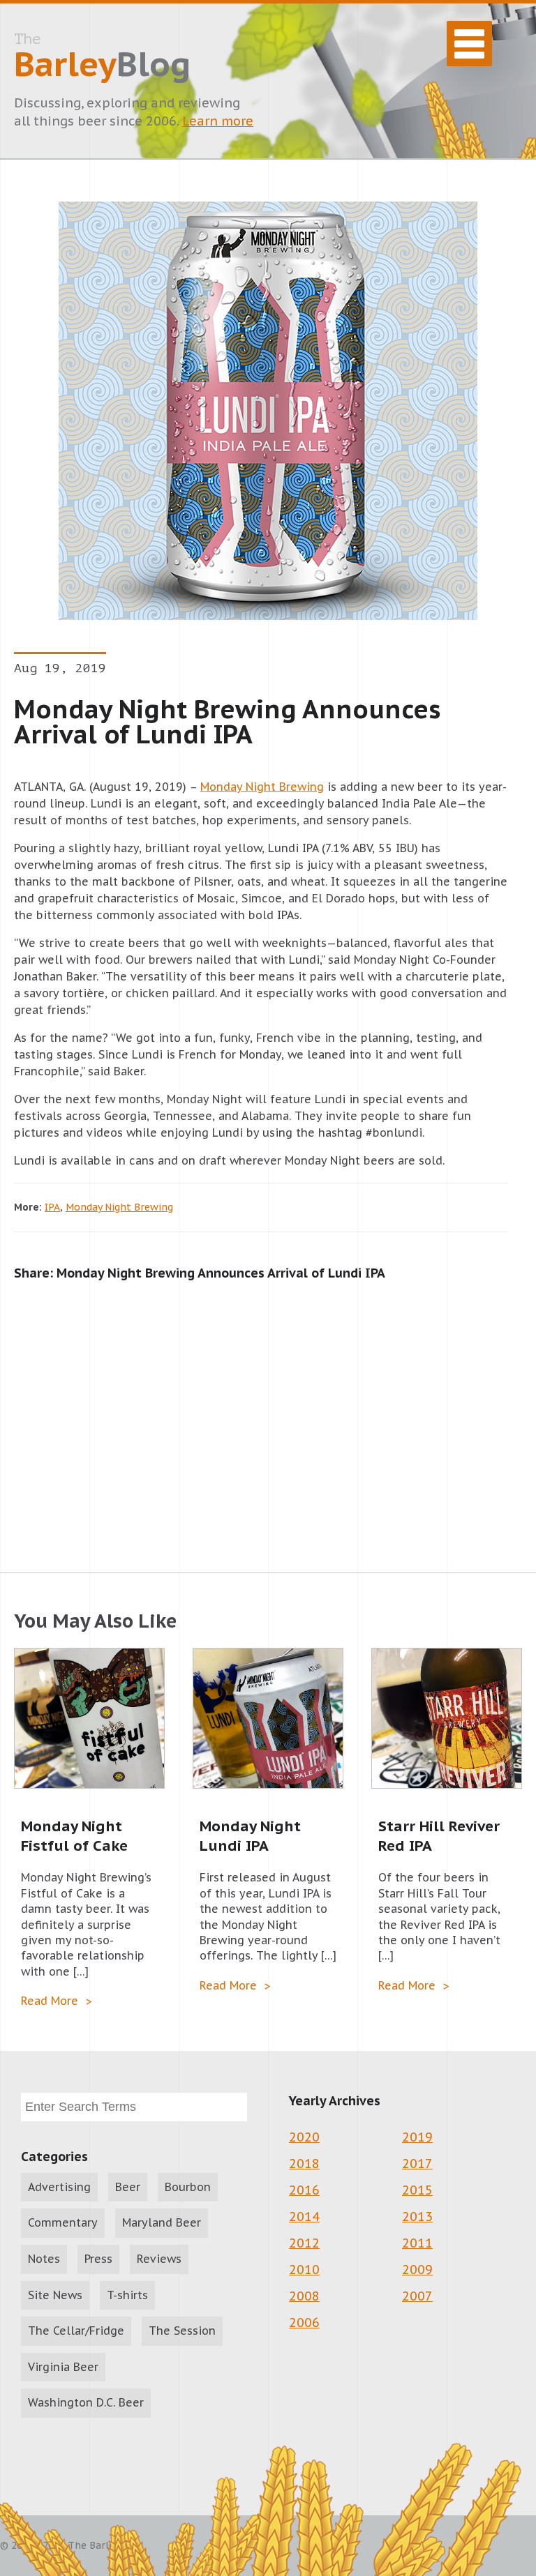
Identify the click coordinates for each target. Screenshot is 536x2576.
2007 (417, 2296)
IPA (52, 1207)
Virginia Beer (63, 2367)
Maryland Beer (162, 2222)
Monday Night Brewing (262, 787)
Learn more (218, 121)
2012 (304, 2243)
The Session (182, 2331)
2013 (417, 2217)
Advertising (59, 2187)
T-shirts (127, 2295)
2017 (417, 2164)
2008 (304, 2296)
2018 (304, 2164)
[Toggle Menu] (469, 44)
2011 (417, 2243)
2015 (417, 2190)
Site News (55, 2295)
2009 (417, 2270)
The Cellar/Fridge (76, 2331)
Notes (44, 2259)
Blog (102, 58)
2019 (417, 2137)
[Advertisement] (268, 1412)
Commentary (63, 2222)
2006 (304, 2323)
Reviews (159, 2259)
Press (98, 2259)
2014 (304, 2217)
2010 (304, 2270)
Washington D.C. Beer (86, 2402)
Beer (128, 2187)
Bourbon (188, 2187)
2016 (304, 2190)
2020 (304, 2137)
